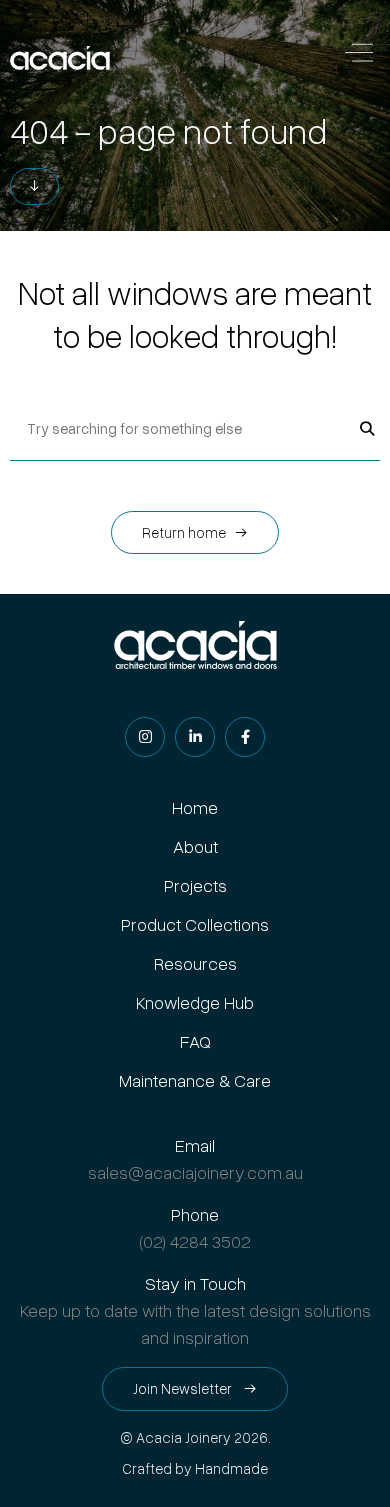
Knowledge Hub (195, 1002)
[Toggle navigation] (358, 55)
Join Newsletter (184, 1388)
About (195, 846)
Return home (184, 532)
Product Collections (195, 924)
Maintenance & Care (195, 1080)
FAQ (195, 1041)
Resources (195, 963)
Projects (195, 885)
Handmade (231, 1468)
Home (195, 807)
